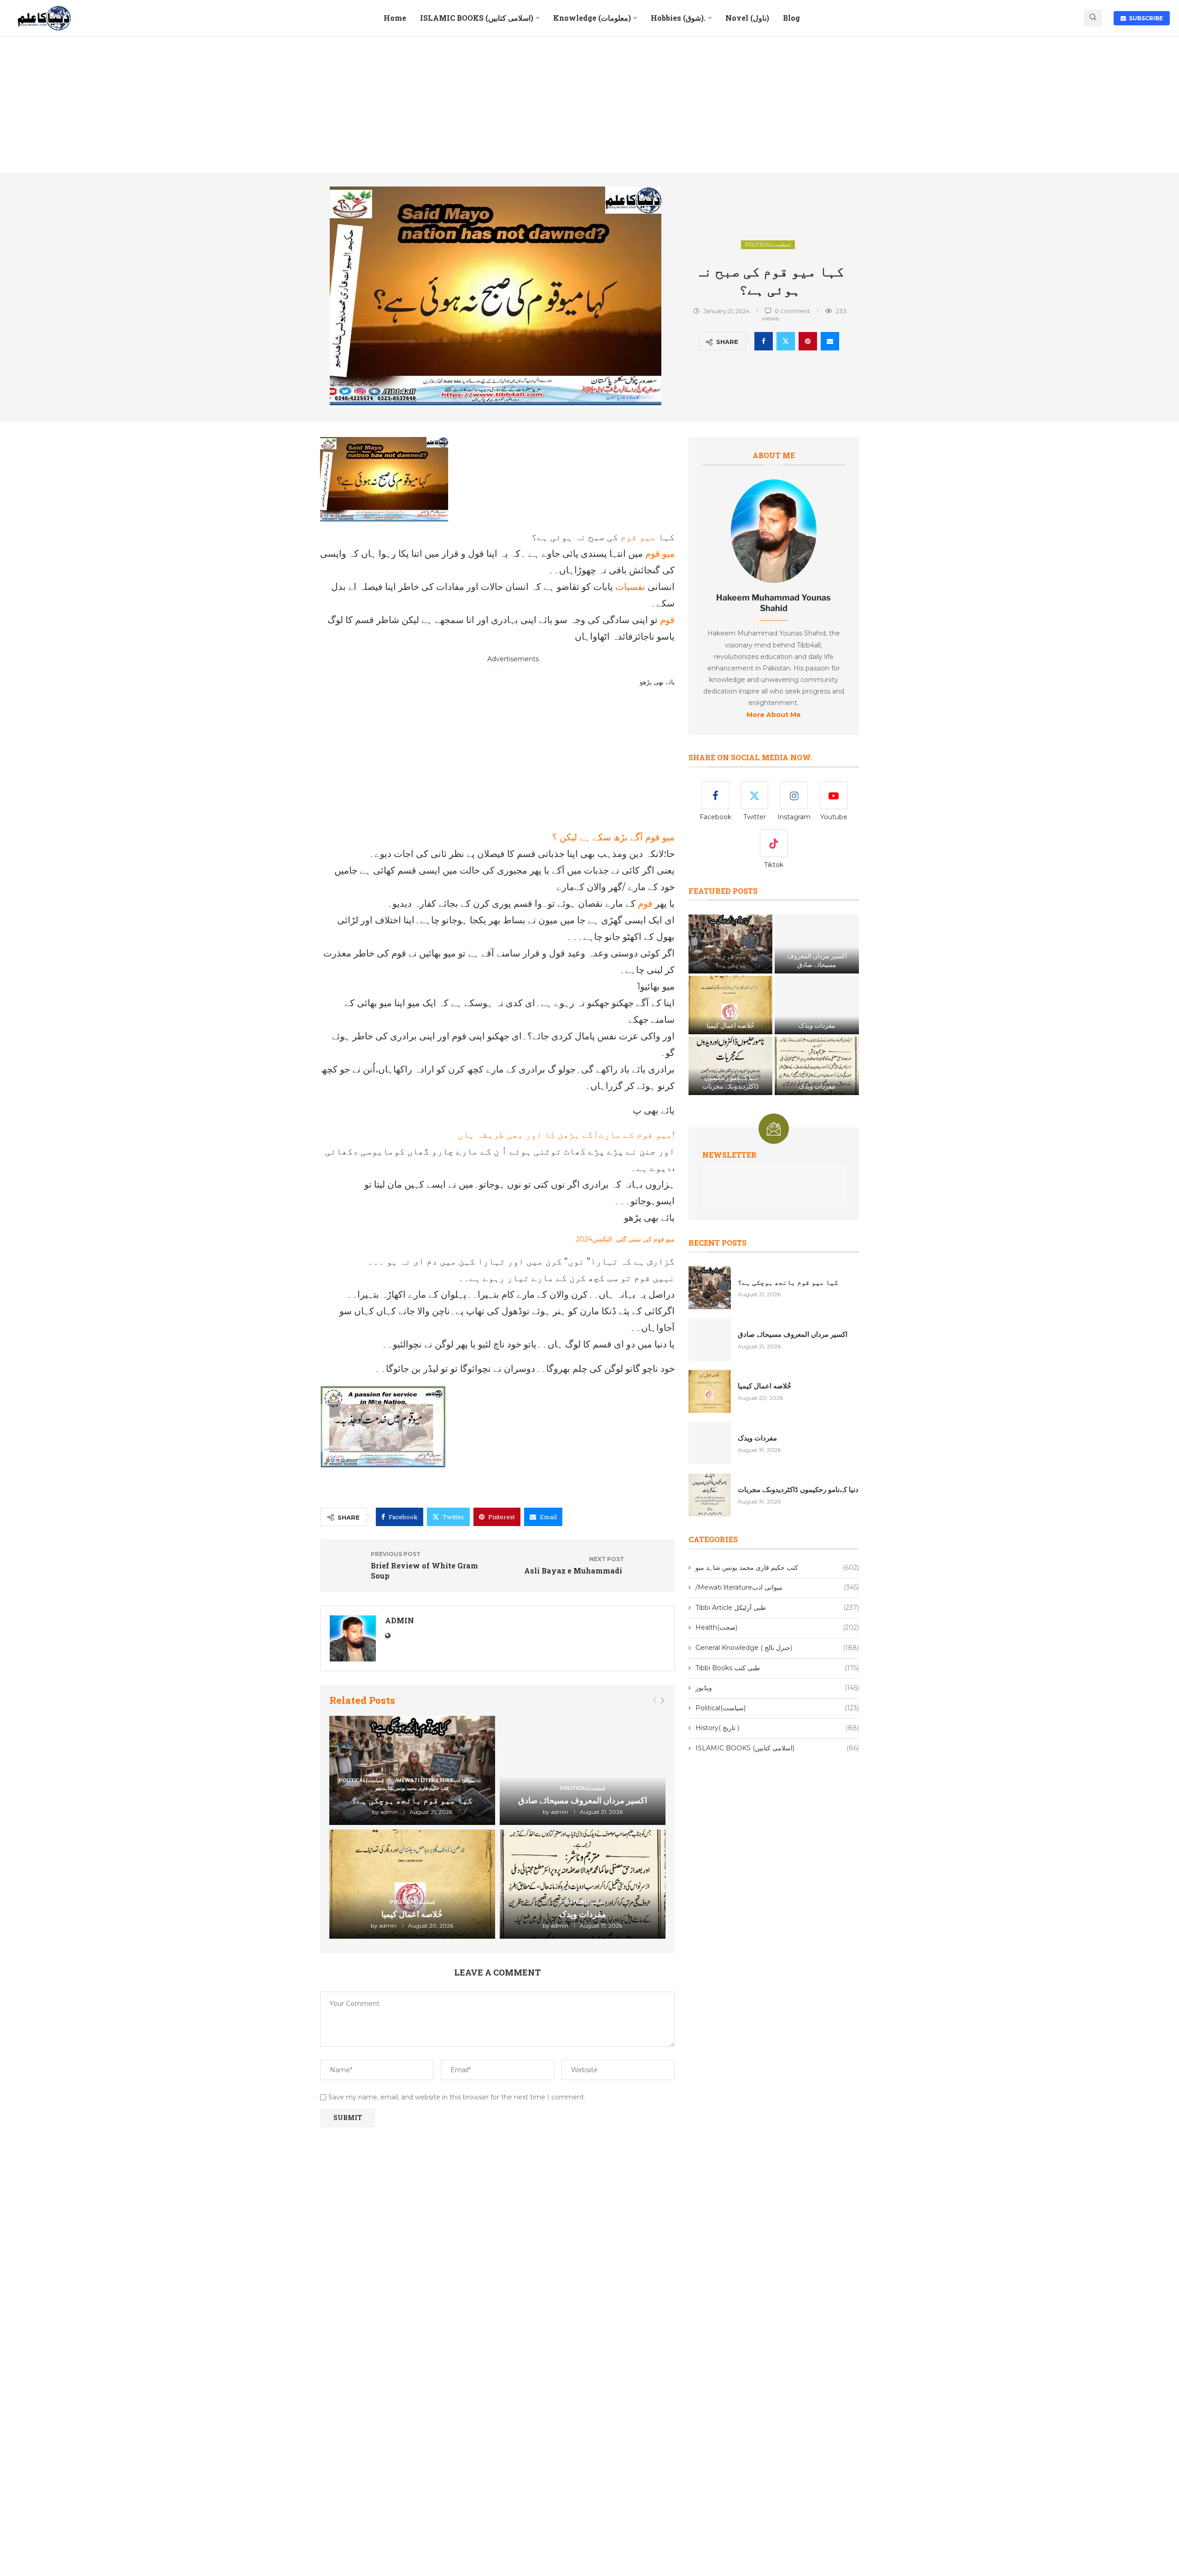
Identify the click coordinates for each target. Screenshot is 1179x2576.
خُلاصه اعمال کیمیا (412, 1914)
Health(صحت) (777, 1627)
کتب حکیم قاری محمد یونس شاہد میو (777, 1568)
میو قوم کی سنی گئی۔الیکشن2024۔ (624, 1239)
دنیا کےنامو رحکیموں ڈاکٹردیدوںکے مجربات (730, 1082)
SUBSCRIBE (1144, 18)
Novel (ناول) (747, 18)
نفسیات (629, 587)
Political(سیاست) (768, 245)
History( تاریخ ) (777, 1728)
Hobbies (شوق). (678, 18)
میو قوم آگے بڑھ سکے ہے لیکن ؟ (613, 837)
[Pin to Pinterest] (808, 341)
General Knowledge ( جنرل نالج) (777, 1648)
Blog (791, 18)
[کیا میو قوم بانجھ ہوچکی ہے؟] (730, 944)
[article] (774, 668)
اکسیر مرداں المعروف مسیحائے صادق (583, 1800)
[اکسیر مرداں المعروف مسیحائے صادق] (583, 1770)
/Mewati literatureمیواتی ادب (777, 1587)
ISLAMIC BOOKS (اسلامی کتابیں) (477, 18)
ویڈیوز (777, 1688)
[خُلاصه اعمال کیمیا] (412, 1884)
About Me (774, 455)
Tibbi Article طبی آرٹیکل (777, 1608)
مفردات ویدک (583, 1914)
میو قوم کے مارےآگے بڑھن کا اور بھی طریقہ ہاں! (566, 1135)
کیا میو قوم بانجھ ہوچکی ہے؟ (412, 1800)
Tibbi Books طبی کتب (777, 1668)
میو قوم (637, 537)
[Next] (662, 1701)
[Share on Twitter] (786, 341)
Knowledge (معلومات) (592, 18)
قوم (666, 620)
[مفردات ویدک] (583, 1884)
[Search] (1093, 18)
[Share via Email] (830, 341)
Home (395, 18)
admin (400, 1620)
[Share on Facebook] (764, 341)
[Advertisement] (589, 105)
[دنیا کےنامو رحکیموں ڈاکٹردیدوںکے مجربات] (730, 1066)
